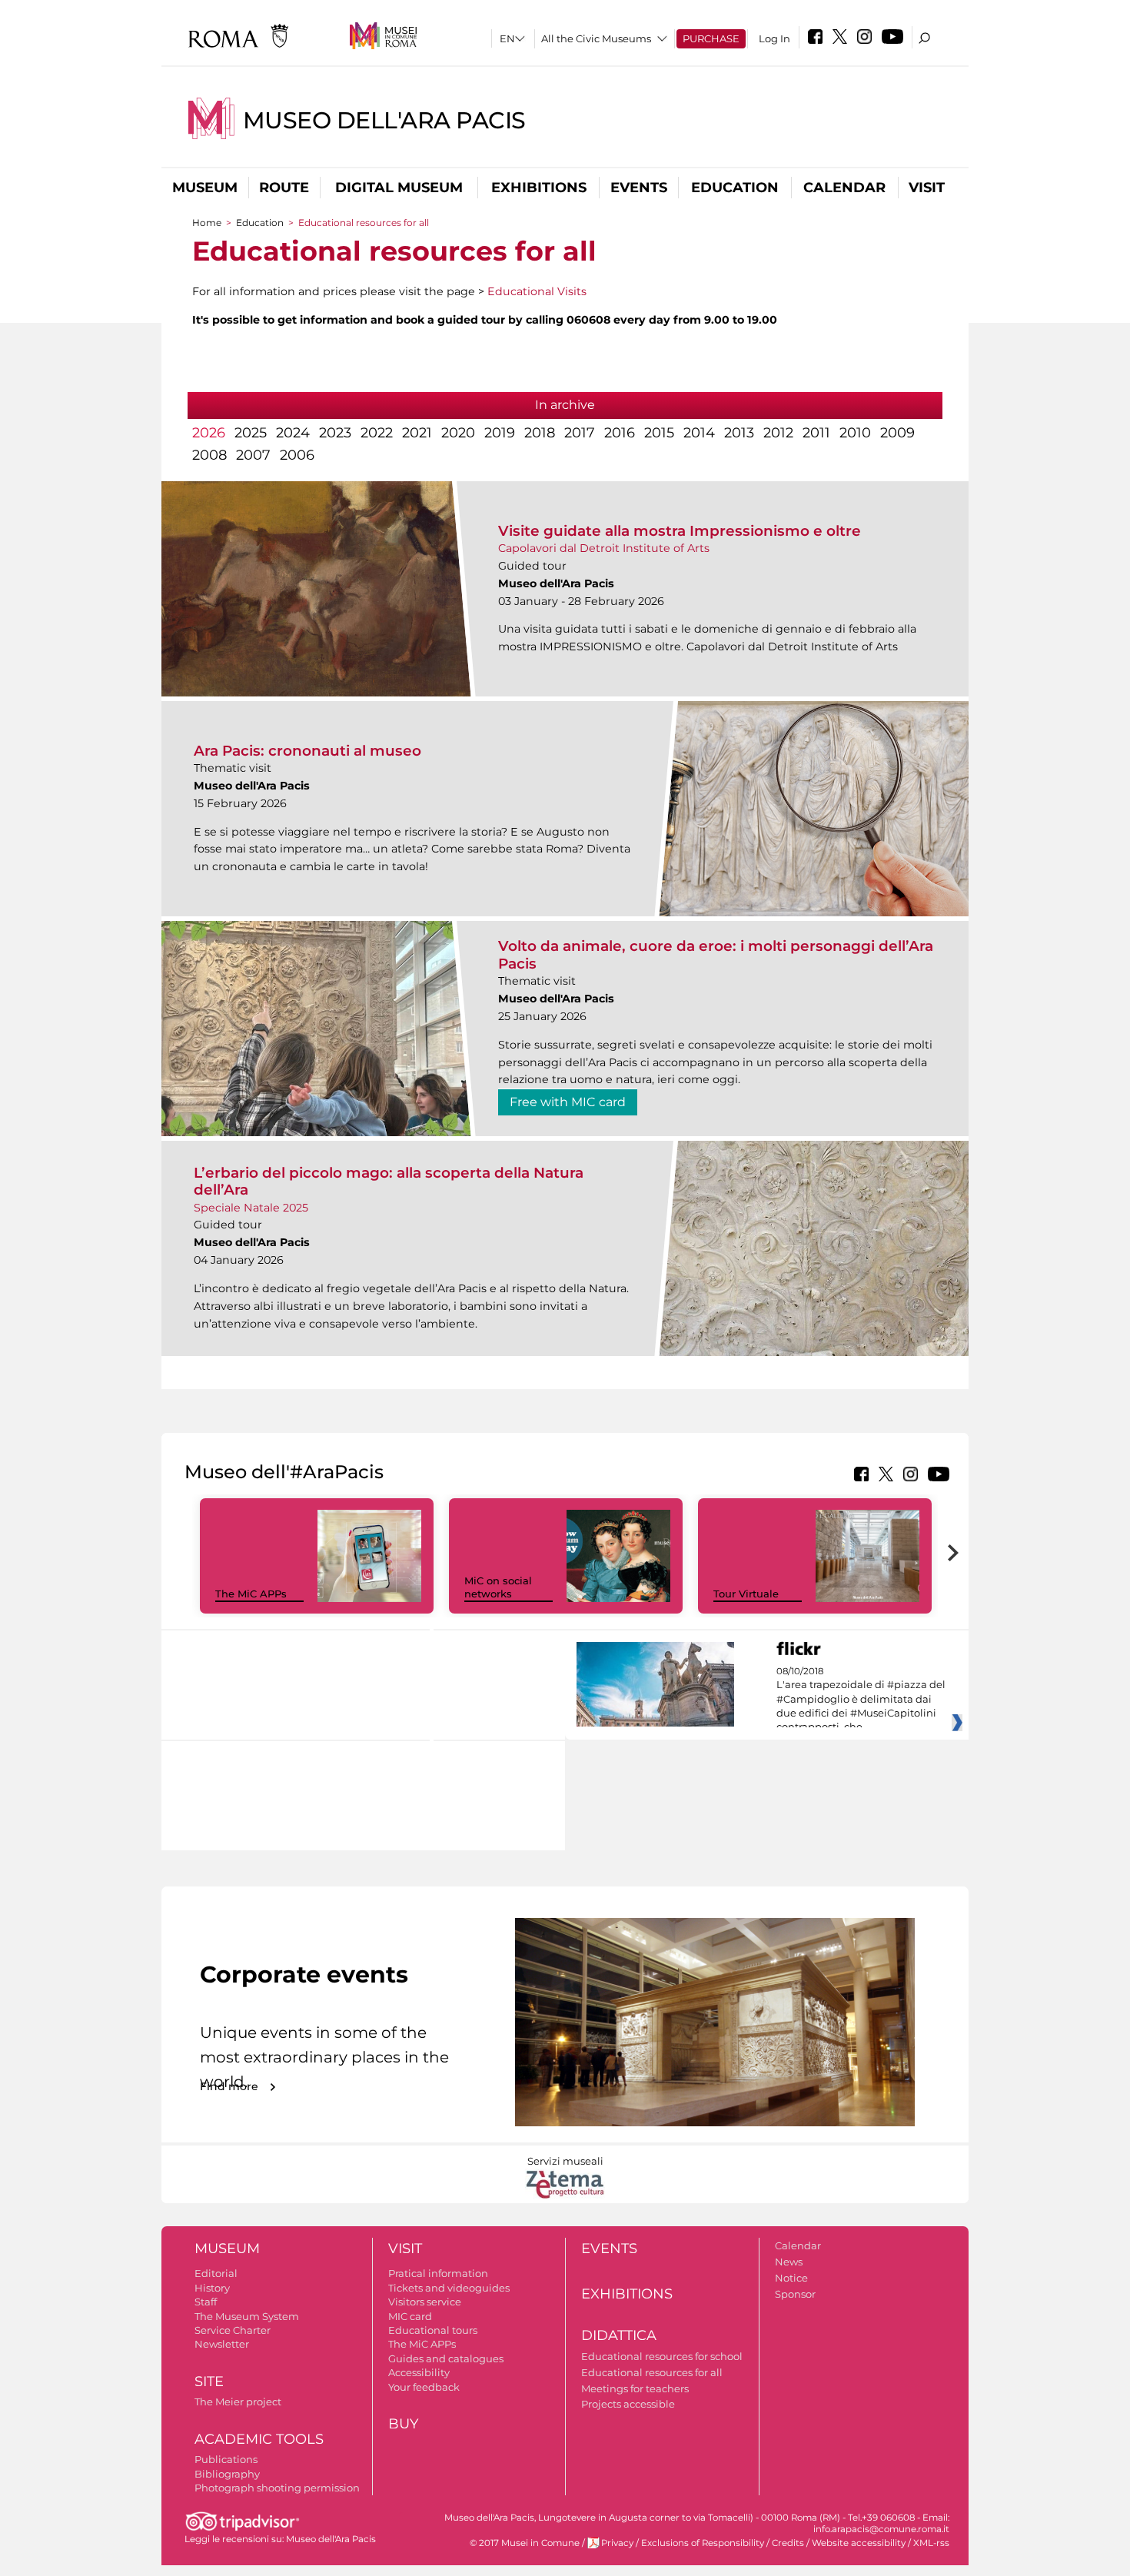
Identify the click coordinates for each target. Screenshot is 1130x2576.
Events (639, 188)
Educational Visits (537, 291)
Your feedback (424, 2387)
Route (284, 188)
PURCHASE (711, 38)
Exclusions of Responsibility (703, 2543)
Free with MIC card (568, 1102)
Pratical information (438, 2273)
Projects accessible (628, 2404)
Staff (206, 2302)
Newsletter (222, 2344)
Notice (791, 2278)
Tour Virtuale (746, 1594)
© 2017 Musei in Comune (525, 2543)
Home (207, 223)
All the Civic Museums (596, 38)
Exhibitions (539, 188)
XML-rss (931, 2543)
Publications (226, 2459)
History (212, 2288)
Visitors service (425, 2302)
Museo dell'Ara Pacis (384, 120)
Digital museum (399, 188)
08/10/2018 (861, 1700)
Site (209, 2382)
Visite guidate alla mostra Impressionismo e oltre (680, 531)
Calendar (844, 188)
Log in (774, 38)
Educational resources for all (652, 2372)
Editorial (216, 2273)
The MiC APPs (251, 1594)
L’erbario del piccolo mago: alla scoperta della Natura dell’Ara (389, 1181)
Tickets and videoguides (449, 2288)
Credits (788, 2543)
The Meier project (238, 2401)
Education (735, 188)
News (789, 2262)
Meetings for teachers (635, 2388)
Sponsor (795, 2294)
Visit (927, 188)
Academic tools (259, 2439)
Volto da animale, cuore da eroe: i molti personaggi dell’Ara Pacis (716, 954)
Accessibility (419, 2372)
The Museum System (247, 2316)
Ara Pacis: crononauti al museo (307, 751)
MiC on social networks (498, 1587)
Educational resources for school (662, 2356)
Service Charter (233, 2330)
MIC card (410, 2316)
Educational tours (433, 2330)
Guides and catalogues (446, 2358)
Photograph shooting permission (277, 2488)
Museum (205, 188)
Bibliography (227, 2474)
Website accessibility (859, 2543)
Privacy (617, 2543)
